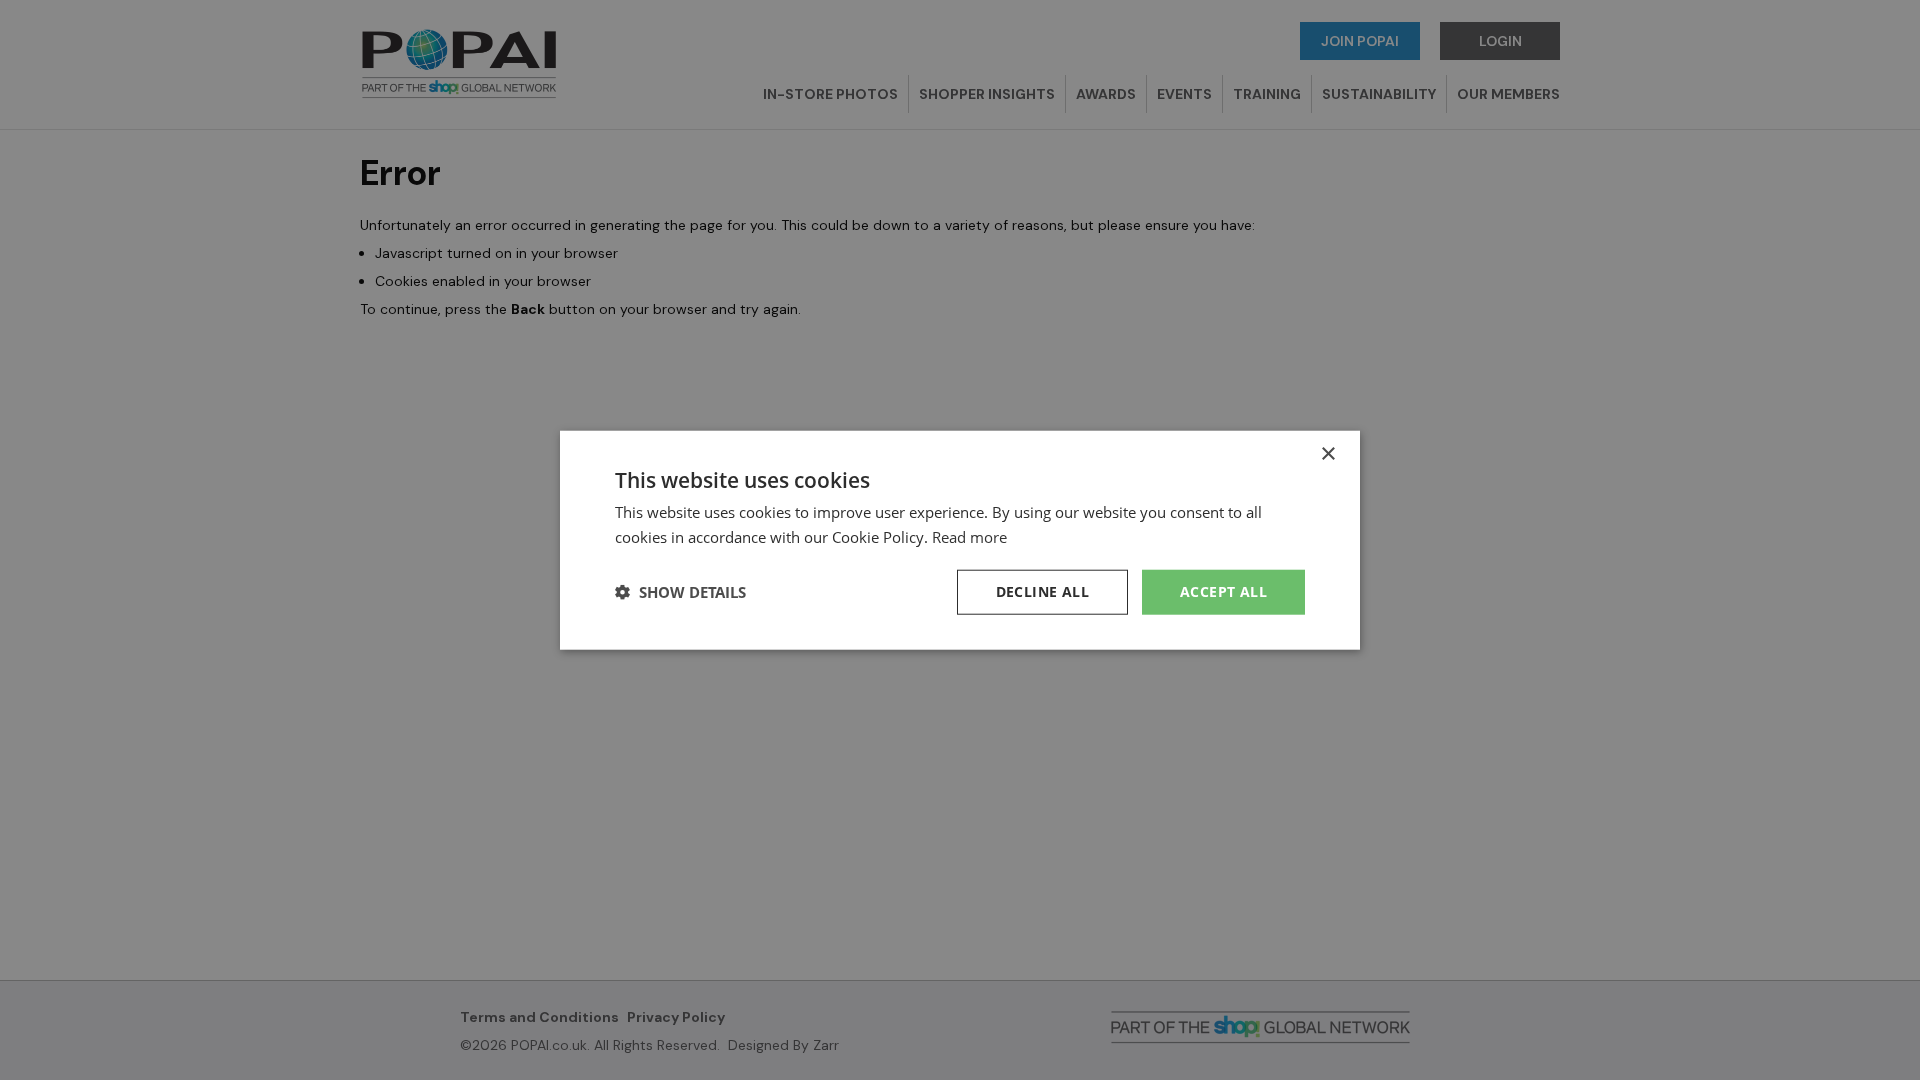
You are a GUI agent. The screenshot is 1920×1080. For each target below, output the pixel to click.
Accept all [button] (1223, 591)
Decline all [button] (1042, 591)
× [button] (1327, 454)
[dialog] (960, 540)
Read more (969, 537)
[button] (680, 592)
